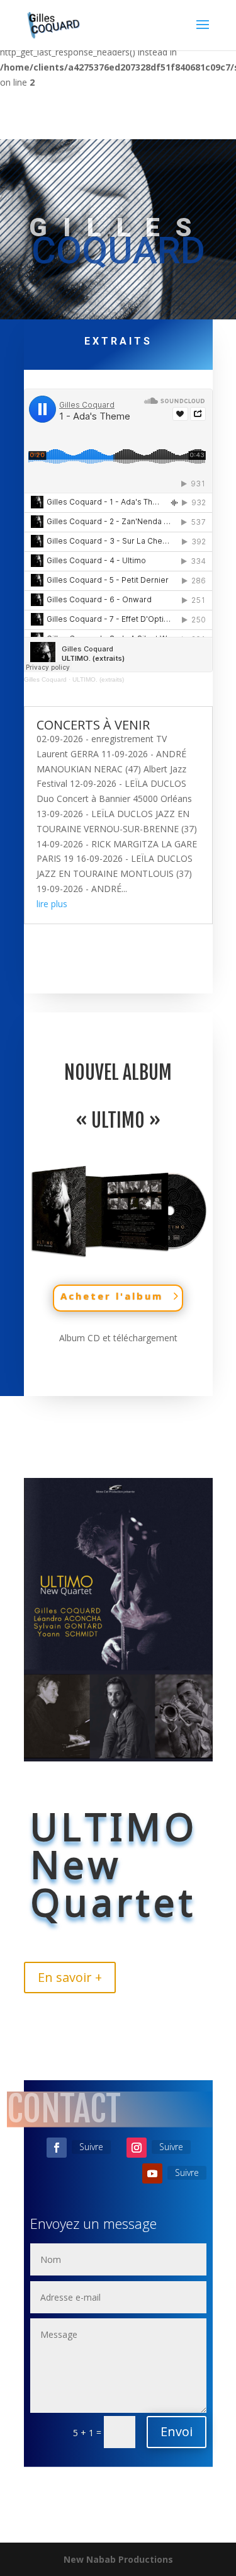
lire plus (52, 904)
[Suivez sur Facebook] (57, 2148)
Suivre (91, 2147)
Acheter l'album (112, 1296)
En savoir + (70, 1977)
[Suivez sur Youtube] (152, 2173)
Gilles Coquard (45, 679)
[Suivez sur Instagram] (137, 2148)
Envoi (177, 2431)
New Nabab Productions (118, 2559)
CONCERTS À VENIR (93, 725)
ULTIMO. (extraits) (98, 679)
